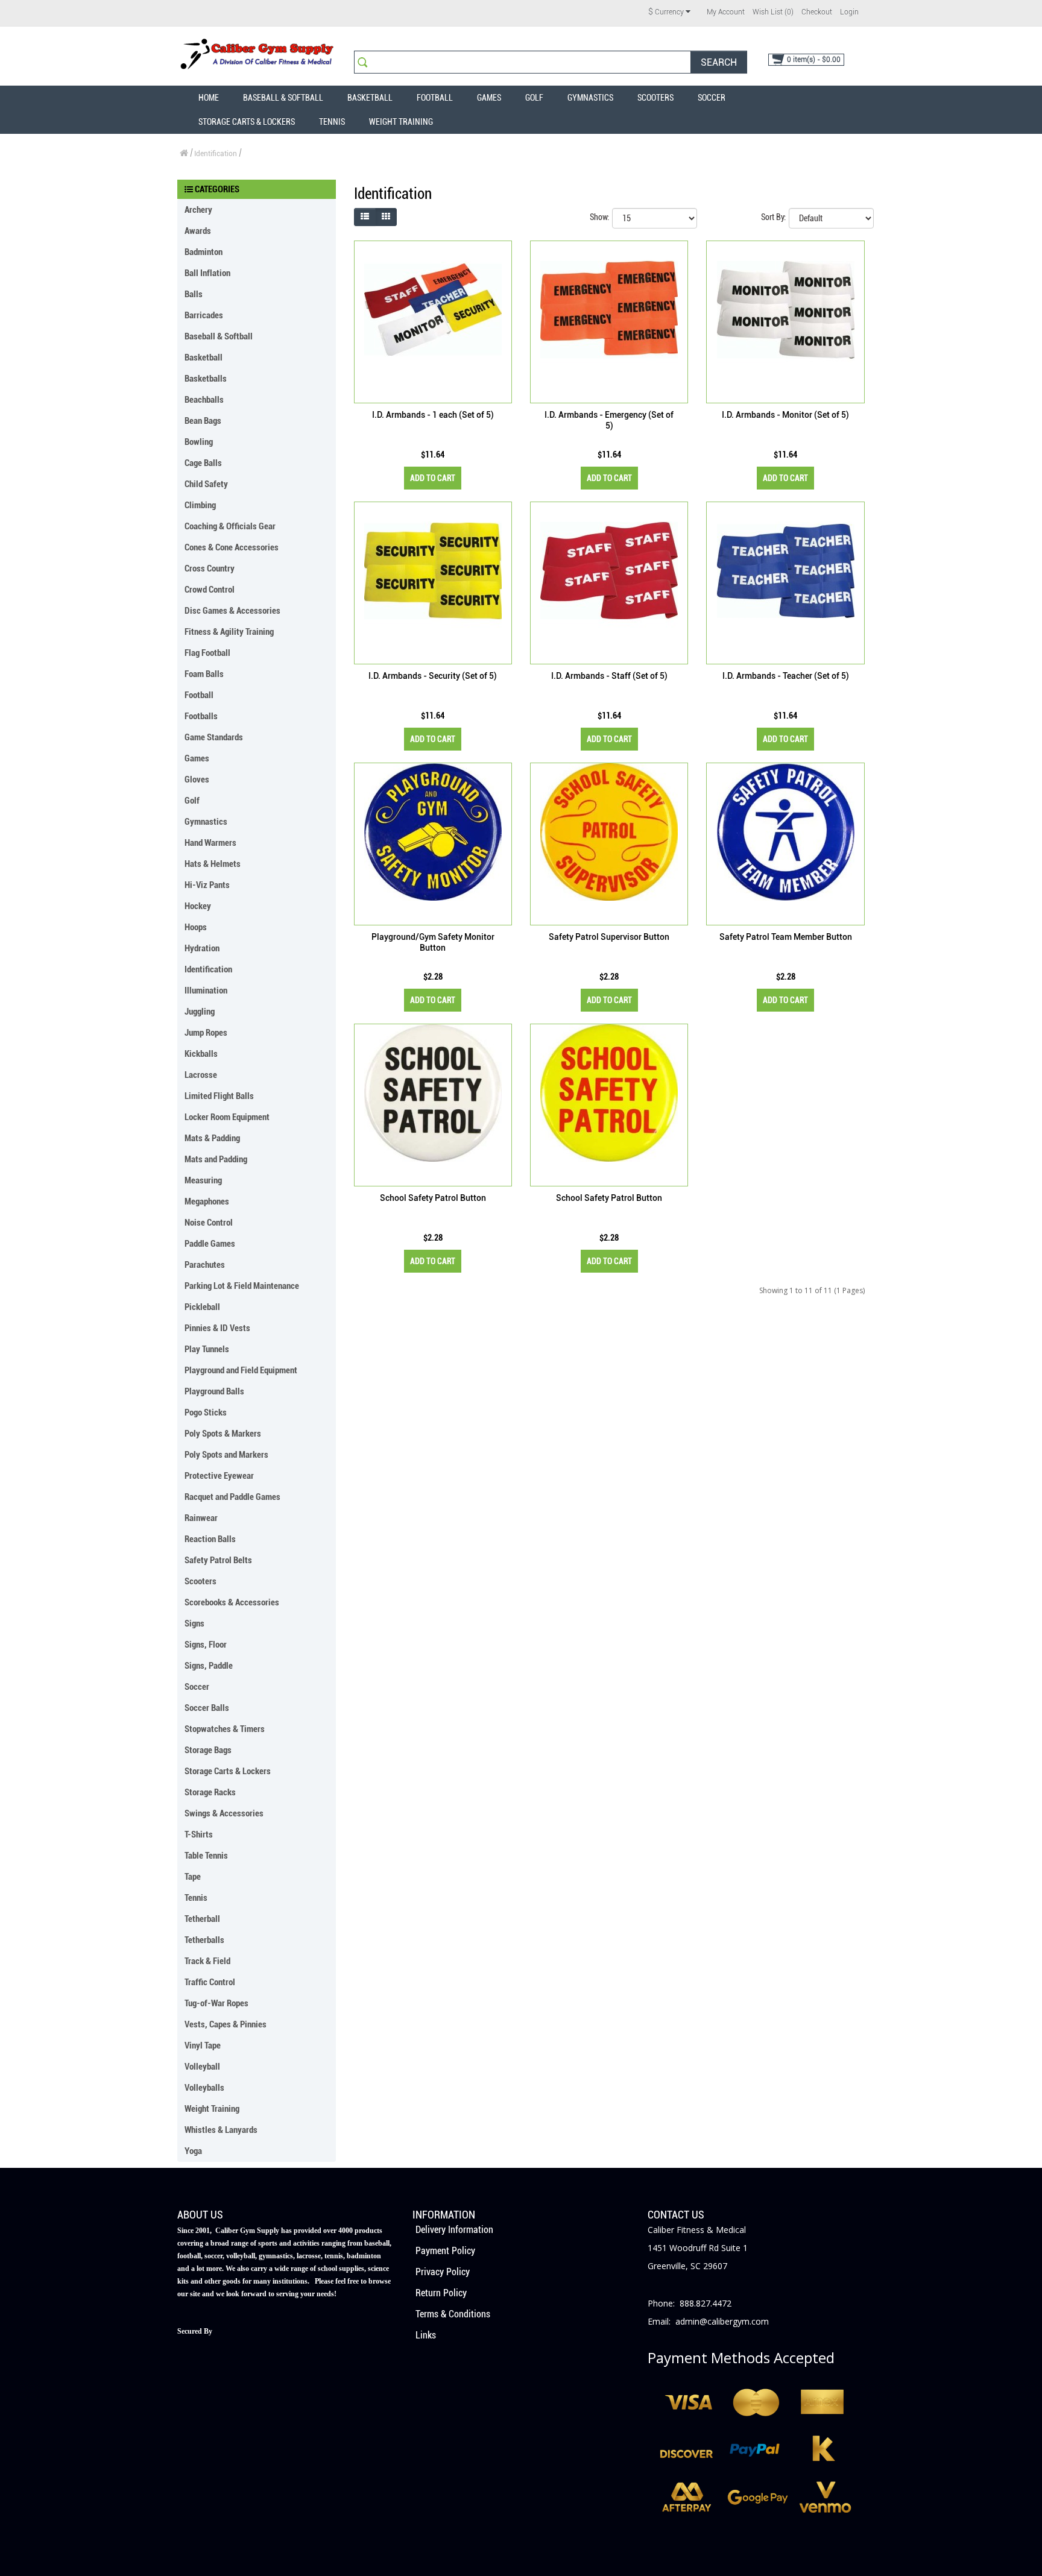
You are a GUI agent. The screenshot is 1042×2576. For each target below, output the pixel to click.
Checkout (817, 12)
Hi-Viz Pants (207, 885)
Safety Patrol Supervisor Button (609, 937)
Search (719, 62)
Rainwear (201, 1518)
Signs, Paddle (209, 1666)
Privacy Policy (443, 2272)
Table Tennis (206, 1856)
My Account (726, 12)
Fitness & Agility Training (229, 632)
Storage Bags (208, 1750)
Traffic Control (210, 1982)
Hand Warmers (210, 843)
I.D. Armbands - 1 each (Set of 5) (433, 415)
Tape (193, 1877)
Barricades (204, 315)
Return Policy (441, 2293)
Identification (216, 154)
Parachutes (205, 1265)
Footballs (201, 716)
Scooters (655, 98)
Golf (534, 98)
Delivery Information (454, 2230)
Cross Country (210, 568)
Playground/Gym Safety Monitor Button (433, 942)
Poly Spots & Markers (223, 1434)
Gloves (197, 779)
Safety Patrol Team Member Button (786, 937)
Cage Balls (203, 463)
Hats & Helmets (213, 864)
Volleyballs (204, 2088)
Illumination (206, 990)
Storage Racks (210, 1792)
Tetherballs (204, 1940)
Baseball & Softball (283, 98)
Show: (599, 217)
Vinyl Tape (203, 2045)
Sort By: (773, 217)
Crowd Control (210, 590)
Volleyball (202, 2067)
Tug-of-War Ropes (216, 2003)
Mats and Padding (216, 1159)
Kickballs (201, 1054)
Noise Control (209, 1223)
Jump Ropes (206, 1033)
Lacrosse (201, 1075)
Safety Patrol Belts (218, 1560)
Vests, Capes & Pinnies (226, 2024)
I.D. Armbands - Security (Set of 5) (433, 676)
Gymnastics (590, 98)
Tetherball (202, 1919)
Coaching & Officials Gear (230, 526)
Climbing (200, 505)
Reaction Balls (210, 1539)
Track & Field (207, 1961)
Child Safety (206, 484)
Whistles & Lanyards (221, 2130)
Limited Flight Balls (219, 1096)
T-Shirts (199, 1834)
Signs (194, 1623)
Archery (198, 210)
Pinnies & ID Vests (217, 1328)
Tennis (332, 122)
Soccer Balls (207, 1708)
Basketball (370, 98)
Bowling (199, 442)
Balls (194, 294)
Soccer (712, 98)
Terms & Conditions (453, 2314)
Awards (198, 231)
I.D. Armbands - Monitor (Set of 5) (785, 415)
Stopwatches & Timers (225, 1729)
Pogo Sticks (206, 1412)
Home (209, 98)
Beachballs (204, 400)
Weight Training (401, 122)
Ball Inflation (207, 273)
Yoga (193, 2151)
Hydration (202, 948)
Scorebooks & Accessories (232, 1602)
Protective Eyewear (219, 1476)
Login (849, 12)
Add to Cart (433, 478)
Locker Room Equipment (227, 1117)
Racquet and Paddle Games (232, 1497)
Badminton (204, 252)
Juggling (200, 1012)
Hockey (198, 906)
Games (489, 98)
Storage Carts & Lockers (247, 122)
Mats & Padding (212, 1138)
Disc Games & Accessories (232, 611)
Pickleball (202, 1307)
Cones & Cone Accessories (232, 547)
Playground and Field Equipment (241, 1370)
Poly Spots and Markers (226, 1455)
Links (426, 2335)
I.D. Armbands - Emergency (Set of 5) (609, 420)
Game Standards (214, 737)
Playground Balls (214, 1391)
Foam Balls (204, 674)
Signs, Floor (206, 1645)
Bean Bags (203, 421)
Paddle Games (210, 1244)
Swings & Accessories (224, 1813)
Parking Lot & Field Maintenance (242, 1286)
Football (435, 98)
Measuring (203, 1180)
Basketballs (206, 379)
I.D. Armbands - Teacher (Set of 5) (786, 676)
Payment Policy (445, 2251)
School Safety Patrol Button (433, 1198)
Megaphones (207, 1201)
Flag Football (207, 653)
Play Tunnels (207, 1349)
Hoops (196, 927)
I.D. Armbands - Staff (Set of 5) (609, 676)
